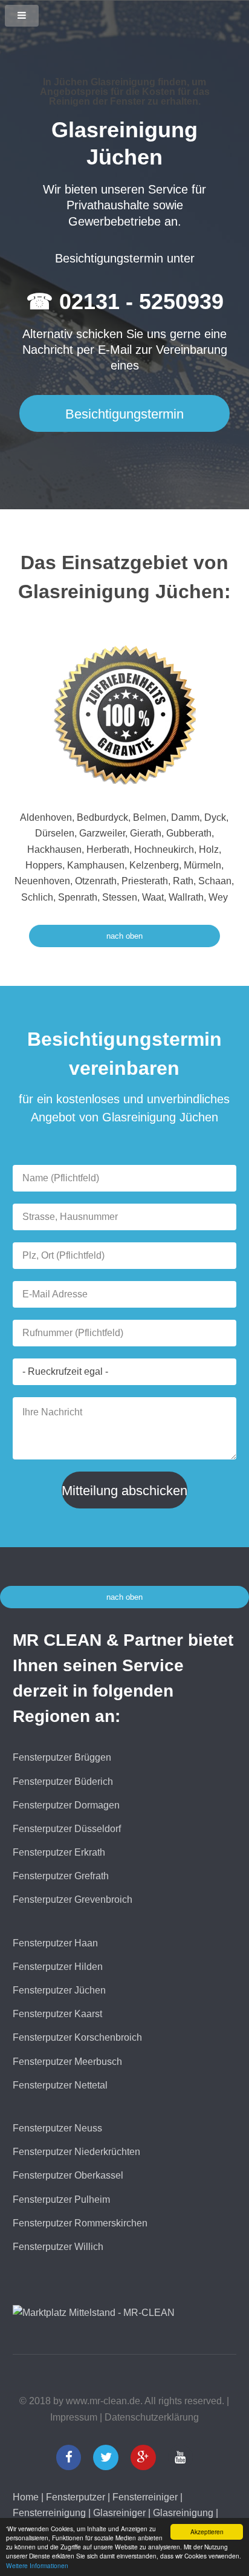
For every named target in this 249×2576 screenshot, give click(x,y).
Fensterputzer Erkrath (59, 1852)
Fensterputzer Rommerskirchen (80, 2223)
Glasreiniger (119, 2513)
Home (26, 2497)
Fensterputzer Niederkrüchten (76, 2152)
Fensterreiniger (145, 2497)
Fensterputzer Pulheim (61, 2199)
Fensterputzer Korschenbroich (77, 2037)
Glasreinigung (183, 2513)
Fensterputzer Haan (55, 1943)
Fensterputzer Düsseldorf (67, 1829)
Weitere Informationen (37, 2565)
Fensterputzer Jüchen (59, 1990)
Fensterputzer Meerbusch (67, 2062)
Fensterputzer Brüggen (62, 1757)
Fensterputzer (76, 2497)
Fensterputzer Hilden (58, 1967)
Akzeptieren (207, 2532)
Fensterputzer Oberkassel (68, 2175)
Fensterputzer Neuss (57, 2128)
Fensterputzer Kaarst (57, 2014)
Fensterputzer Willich (58, 2247)
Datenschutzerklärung (152, 2417)
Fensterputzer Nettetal (60, 2085)
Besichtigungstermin (124, 414)
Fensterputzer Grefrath (61, 1876)
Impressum (74, 2417)
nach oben (124, 936)
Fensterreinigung (49, 2513)
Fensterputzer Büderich (63, 1782)
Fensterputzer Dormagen (66, 1805)
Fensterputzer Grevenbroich (73, 1899)
